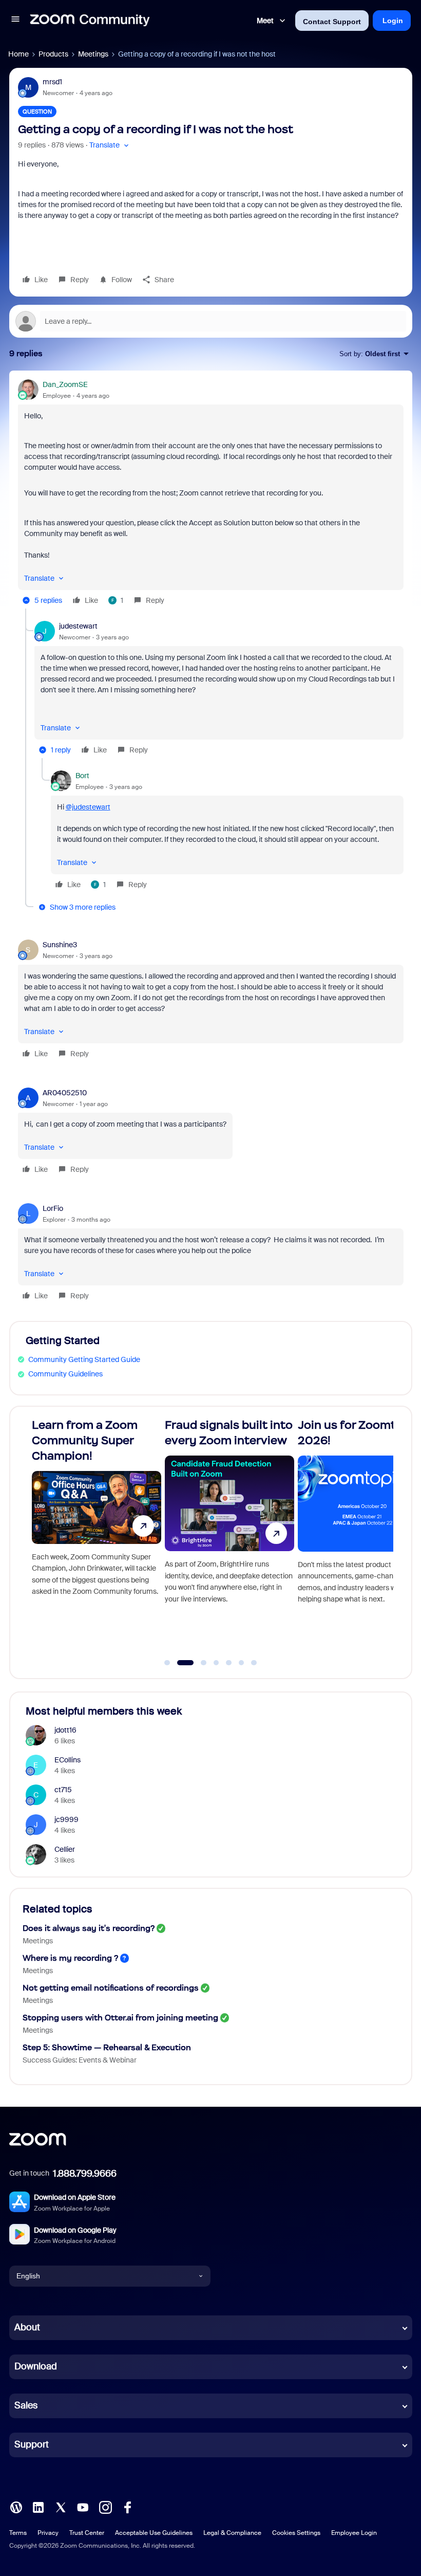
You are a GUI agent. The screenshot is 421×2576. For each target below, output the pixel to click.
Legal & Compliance (232, 2533)
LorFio (53, 1208)
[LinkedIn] (38, 2506)
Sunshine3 (60, 945)
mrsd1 (52, 82)
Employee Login (354, 2533)
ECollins (68, 1760)
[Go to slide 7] (254, 1663)
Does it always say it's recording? (89, 1928)
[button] (15, 21)
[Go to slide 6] (241, 1663)
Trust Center (87, 2533)
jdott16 (65, 1730)
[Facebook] (127, 2506)
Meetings (93, 54)
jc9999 (66, 1819)
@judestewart (88, 807)
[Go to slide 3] (198, 1663)
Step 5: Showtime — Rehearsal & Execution (107, 2047)
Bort (82, 776)
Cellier (65, 1849)
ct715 (63, 1790)
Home (18, 54)
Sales (26, 2405)
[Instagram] (105, 2506)
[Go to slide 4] (216, 1663)
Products (53, 54)
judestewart (78, 626)
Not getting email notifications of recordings (111, 1988)
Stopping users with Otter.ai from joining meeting (120, 2018)
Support (32, 2444)
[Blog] (16, 2506)
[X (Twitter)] (61, 2506)
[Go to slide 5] (229, 1663)
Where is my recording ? (70, 1958)
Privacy (48, 2533)
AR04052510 (65, 1093)
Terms (18, 2533)
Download (36, 2366)
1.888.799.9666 (85, 2174)
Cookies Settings (296, 2533)
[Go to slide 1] (167, 1663)
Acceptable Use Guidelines (154, 2533)
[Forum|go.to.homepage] (90, 21)
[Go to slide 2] (180, 1663)
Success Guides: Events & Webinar (80, 2060)
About (27, 2327)
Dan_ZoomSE (65, 384)
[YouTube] (83, 2506)
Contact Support (332, 22)
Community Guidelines (65, 1374)
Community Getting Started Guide (84, 1359)
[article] (211, 494)
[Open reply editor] (211, 321)
